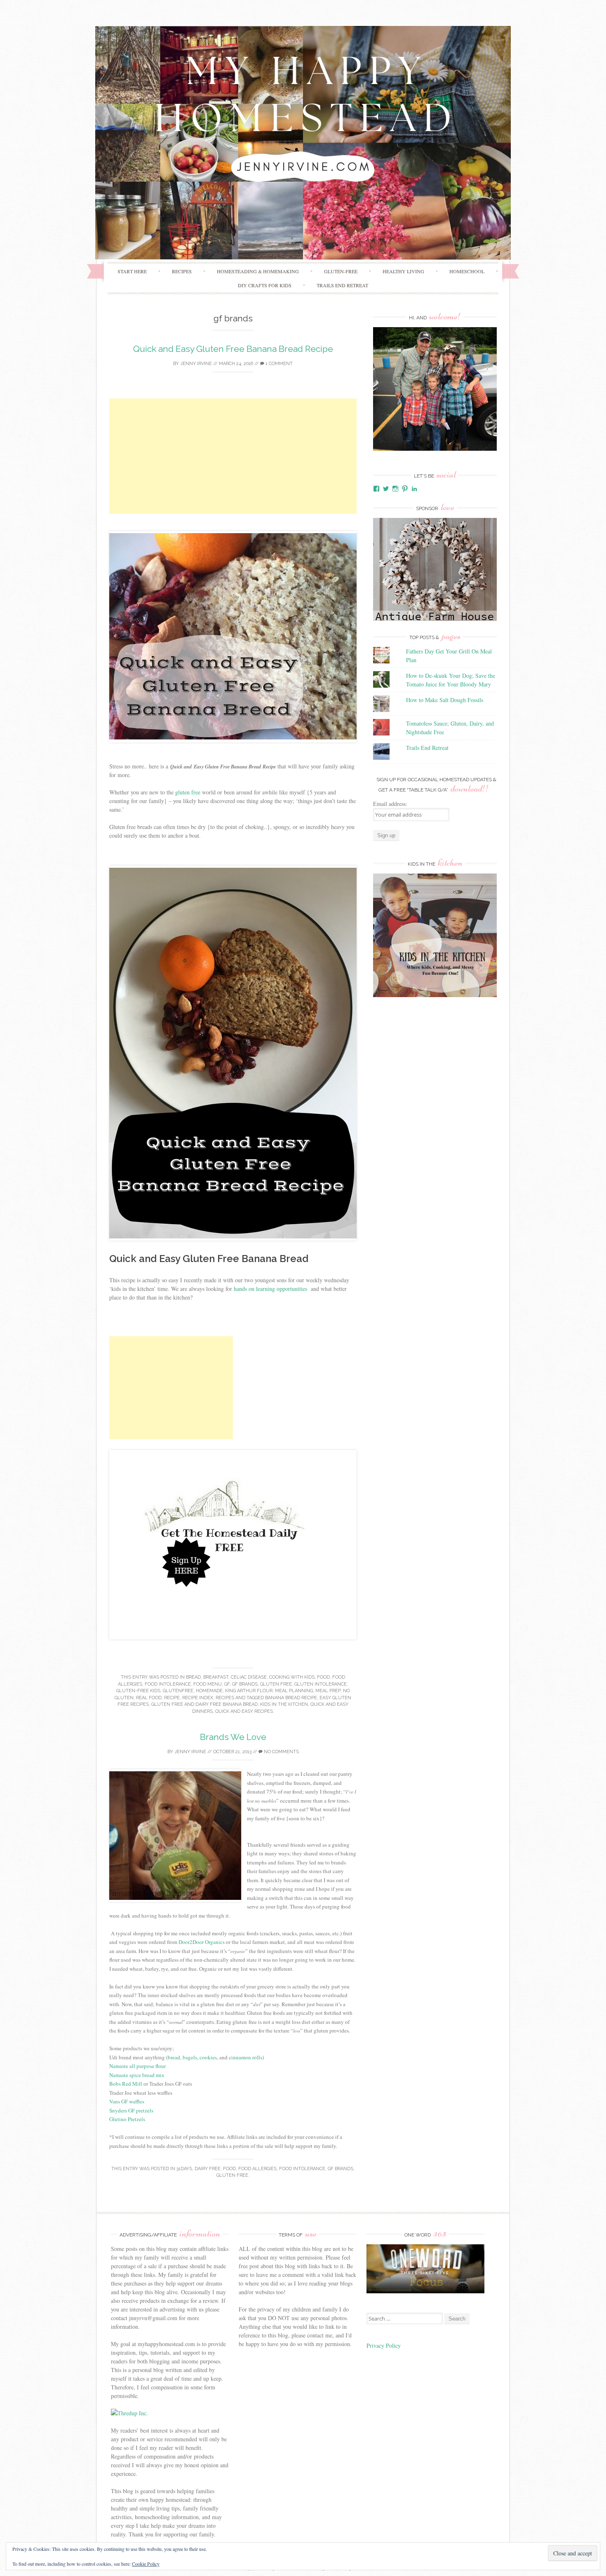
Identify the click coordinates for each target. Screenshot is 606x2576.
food (323, 1677)
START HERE (132, 271)
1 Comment (278, 364)
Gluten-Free (341, 271)
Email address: (390, 804)
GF (227, 1684)
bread (193, 1677)
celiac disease (249, 1677)
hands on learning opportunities (271, 1289)
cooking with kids (292, 1677)
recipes (225, 1698)
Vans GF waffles (128, 2101)
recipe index (198, 1698)
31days (184, 2169)
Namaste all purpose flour (138, 2066)
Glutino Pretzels (127, 2119)
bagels (190, 2057)
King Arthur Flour (249, 1691)
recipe (172, 1698)
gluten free (188, 792)
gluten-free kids (138, 1691)
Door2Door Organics (202, 1942)
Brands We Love (233, 1737)
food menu (208, 1684)
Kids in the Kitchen (284, 1704)
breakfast (216, 1677)
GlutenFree (178, 1691)
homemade (209, 1691)
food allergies (257, 2169)
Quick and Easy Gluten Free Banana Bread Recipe (233, 349)
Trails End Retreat (342, 285)
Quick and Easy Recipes (244, 1711)
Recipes (182, 271)
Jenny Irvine (196, 364)
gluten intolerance (321, 1684)
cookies (208, 2057)
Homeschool (467, 271)
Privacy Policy (385, 2345)
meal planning (294, 1691)
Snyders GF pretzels (132, 2110)
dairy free (208, 2169)
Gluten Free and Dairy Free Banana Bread (204, 1704)
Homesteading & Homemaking (258, 271)
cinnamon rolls (245, 2057)
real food (149, 1698)
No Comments (281, 1752)
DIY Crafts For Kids (265, 285)
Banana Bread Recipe (291, 1698)
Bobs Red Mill (126, 2084)
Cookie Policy (146, 2564)
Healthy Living (403, 271)
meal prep (328, 1691)
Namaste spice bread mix (137, 2075)
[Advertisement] (233, 456)
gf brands (245, 1684)
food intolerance (168, 1684)
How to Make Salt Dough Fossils (445, 700)
